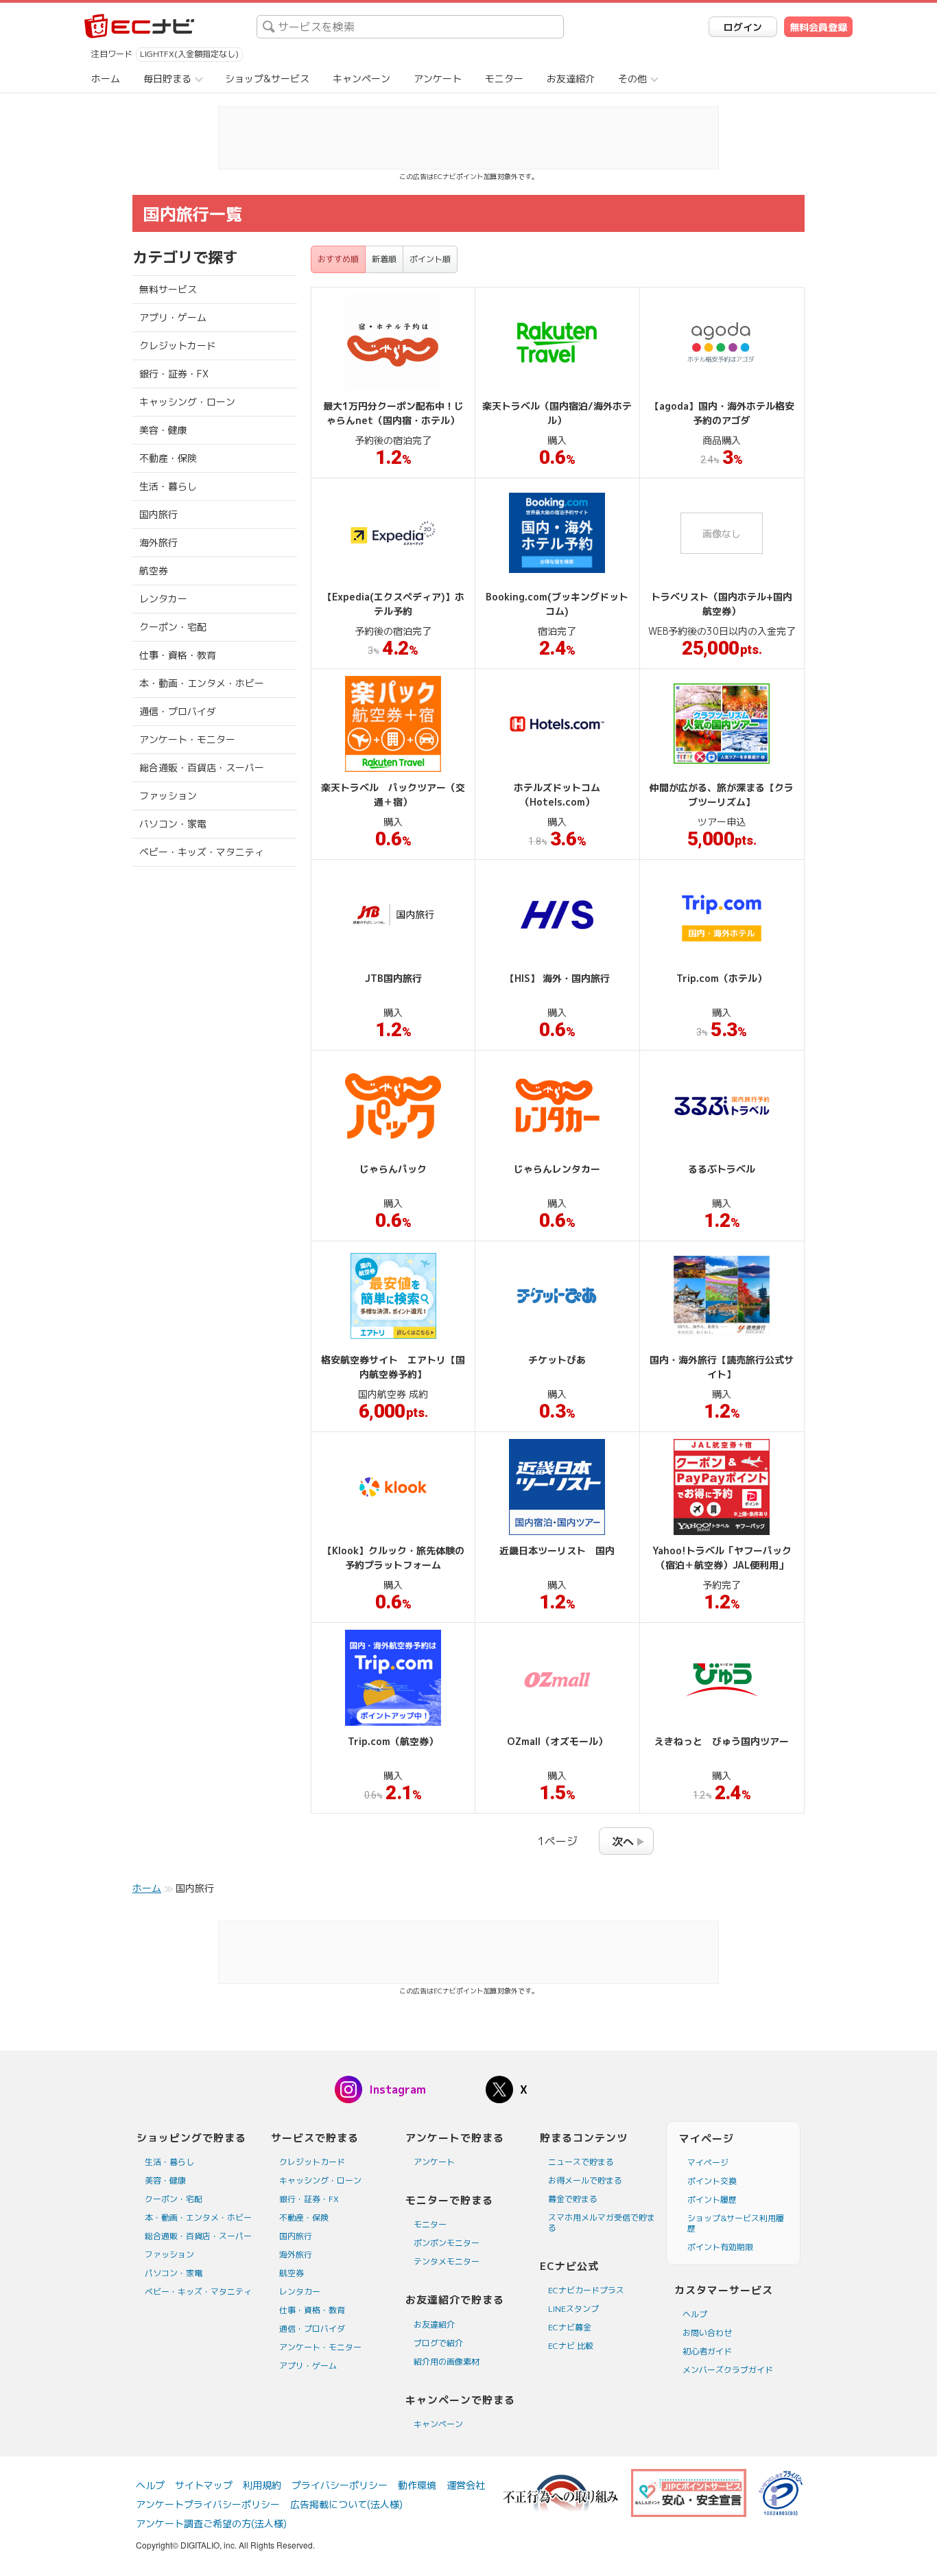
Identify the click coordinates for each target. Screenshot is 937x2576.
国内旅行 (158, 514)
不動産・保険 (168, 458)
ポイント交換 (712, 2181)
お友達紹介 (571, 79)
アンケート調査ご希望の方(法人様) (211, 2524)
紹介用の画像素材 (447, 2362)
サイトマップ (204, 2485)
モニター (504, 79)
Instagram (398, 2089)
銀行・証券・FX (174, 374)
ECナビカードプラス (586, 2290)
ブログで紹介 (438, 2343)
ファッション (168, 796)
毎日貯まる (167, 79)
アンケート (438, 79)
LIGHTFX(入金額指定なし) (189, 54)
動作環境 (417, 2485)
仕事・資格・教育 (178, 655)
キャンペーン (361, 79)
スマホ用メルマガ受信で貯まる (602, 2223)
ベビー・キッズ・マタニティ (202, 852)
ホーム (106, 79)
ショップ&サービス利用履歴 (736, 2223)
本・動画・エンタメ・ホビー (202, 683)
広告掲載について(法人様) (346, 2504)
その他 (632, 79)
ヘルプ (695, 2314)
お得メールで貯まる (585, 2180)
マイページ (708, 2163)
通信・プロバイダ (178, 711)
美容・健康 (163, 430)
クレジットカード (178, 346)
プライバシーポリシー (340, 2485)
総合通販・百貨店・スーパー (202, 768)
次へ (623, 1842)
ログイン (743, 27)
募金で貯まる (573, 2199)
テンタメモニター (447, 2261)
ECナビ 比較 (571, 2346)
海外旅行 (158, 542)
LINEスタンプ (573, 2309)
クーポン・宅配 (173, 627)
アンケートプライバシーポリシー (208, 2504)
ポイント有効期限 (720, 2247)
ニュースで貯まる (581, 2162)
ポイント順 (430, 259)
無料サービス (168, 289)
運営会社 (466, 2485)
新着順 (384, 259)
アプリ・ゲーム (173, 317)
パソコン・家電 (173, 824)
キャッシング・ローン (187, 402)
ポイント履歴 (712, 2200)
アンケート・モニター (187, 739)
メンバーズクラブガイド (728, 2370)
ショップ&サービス (267, 79)
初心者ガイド (707, 2351)
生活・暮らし (168, 486)
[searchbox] (410, 27)
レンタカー (163, 599)
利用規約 (262, 2485)
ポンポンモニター (447, 2243)
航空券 (154, 571)
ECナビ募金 (570, 2327)
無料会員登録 (818, 27)
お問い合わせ (707, 2333)
